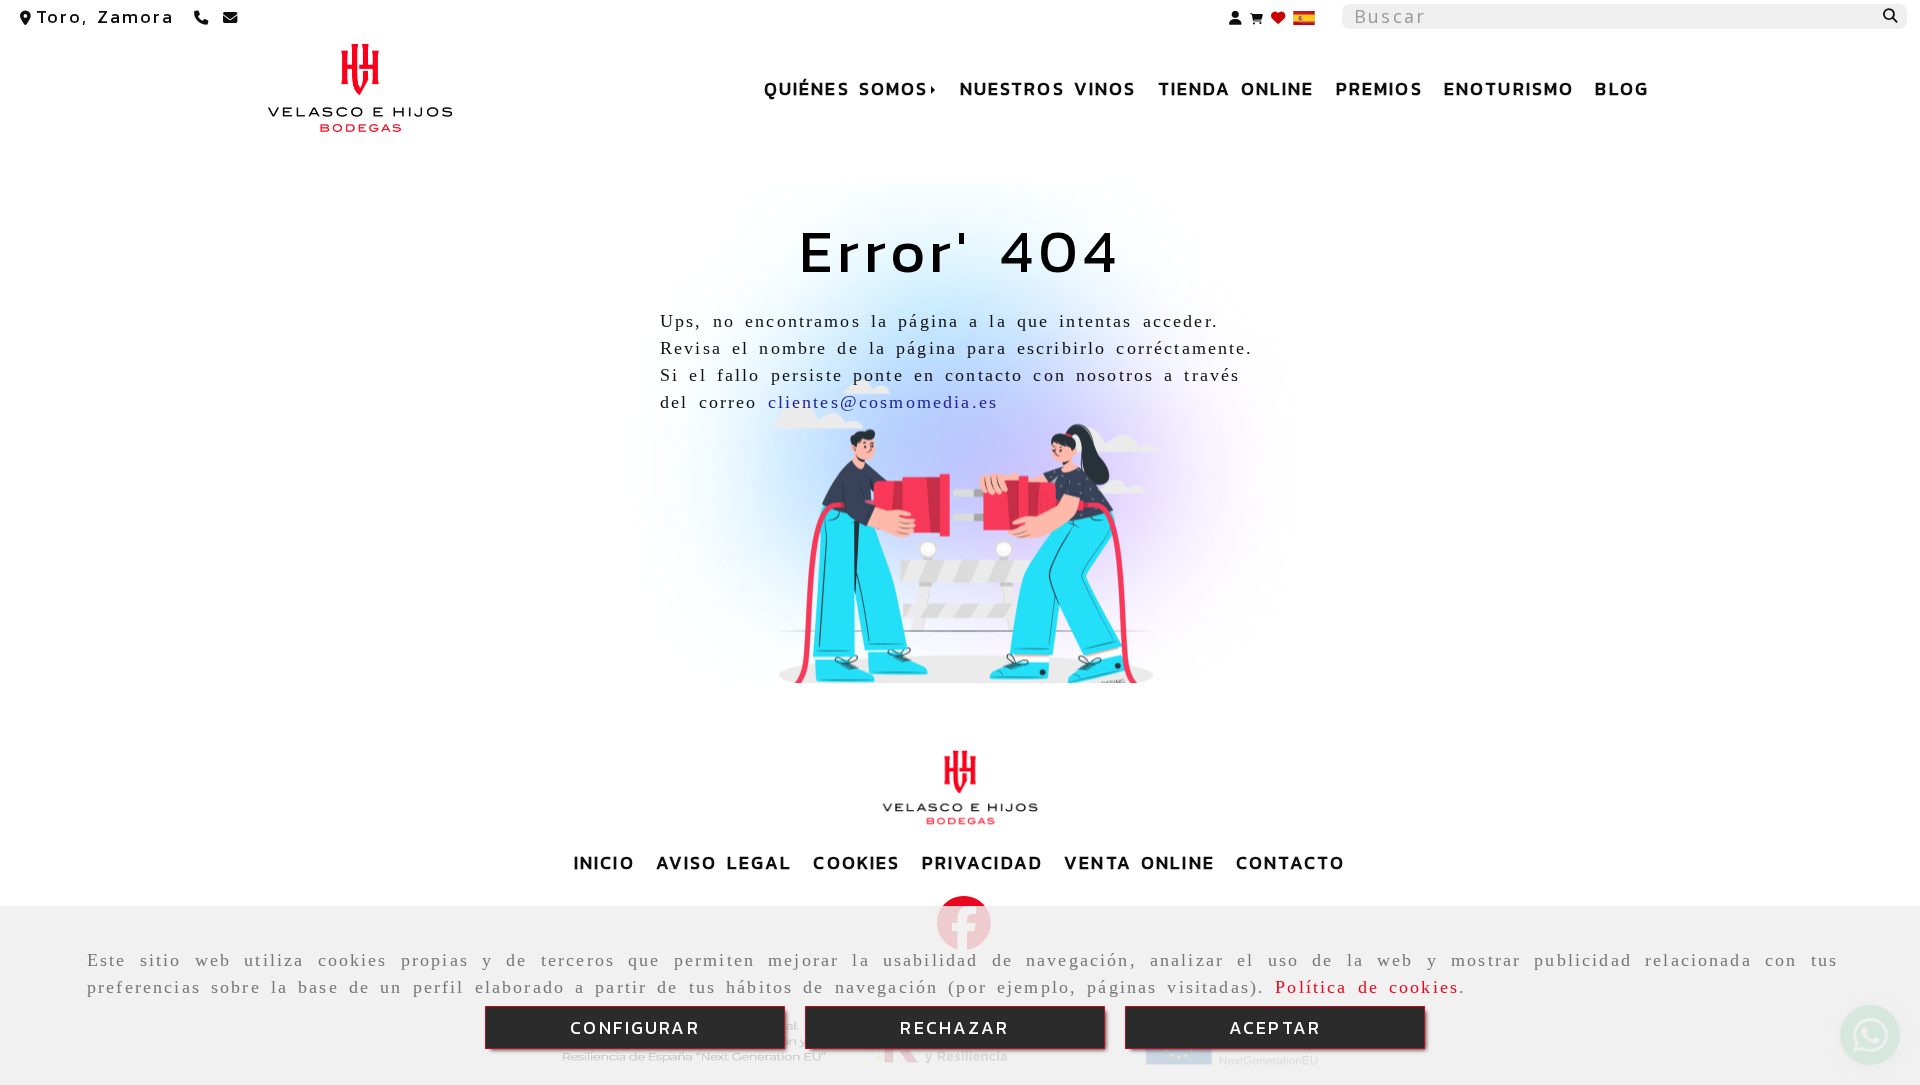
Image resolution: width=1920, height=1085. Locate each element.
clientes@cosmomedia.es (883, 402)
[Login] (1278, 16)
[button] (1235, 16)
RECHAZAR (954, 1027)
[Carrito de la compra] (1256, 16)
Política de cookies (1367, 987)
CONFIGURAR (635, 1027)
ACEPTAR (1275, 1027)
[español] (1304, 16)
